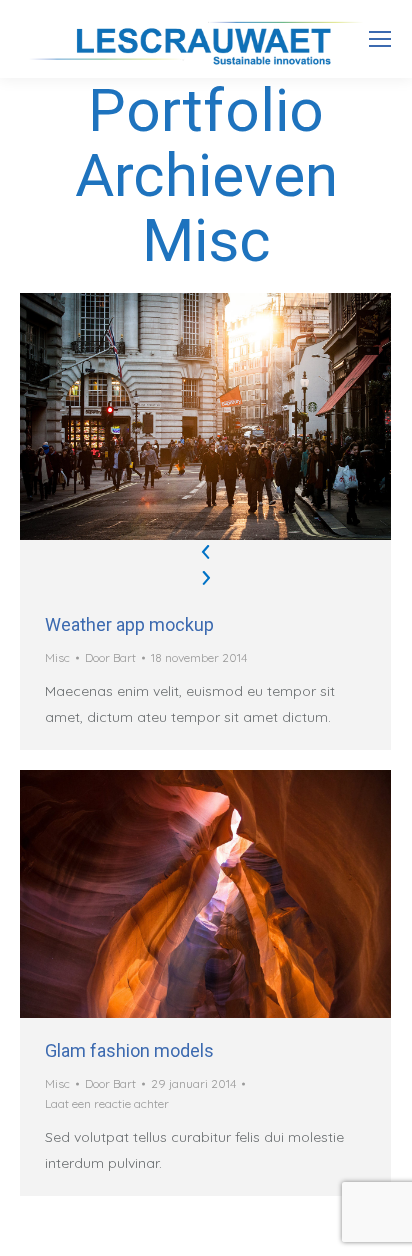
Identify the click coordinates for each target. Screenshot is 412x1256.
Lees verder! (233, 894)
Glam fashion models (129, 1050)
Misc (57, 657)
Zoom (179, 894)
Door (110, 657)
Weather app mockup (129, 624)
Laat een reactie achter (107, 1103)
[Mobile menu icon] (380, 39)
